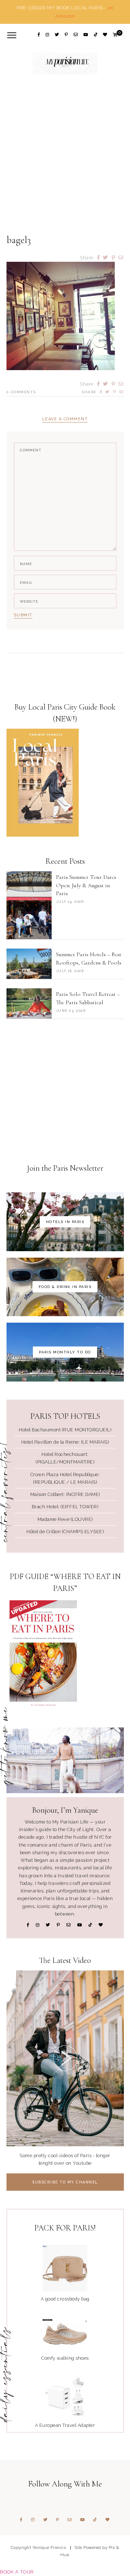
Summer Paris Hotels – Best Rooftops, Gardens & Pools (89, 958)
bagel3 (19, 240)
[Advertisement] (65, 163)
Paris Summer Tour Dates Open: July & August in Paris (86, 885)
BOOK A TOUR (17, 2572)
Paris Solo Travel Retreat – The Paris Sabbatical (88, 998)
